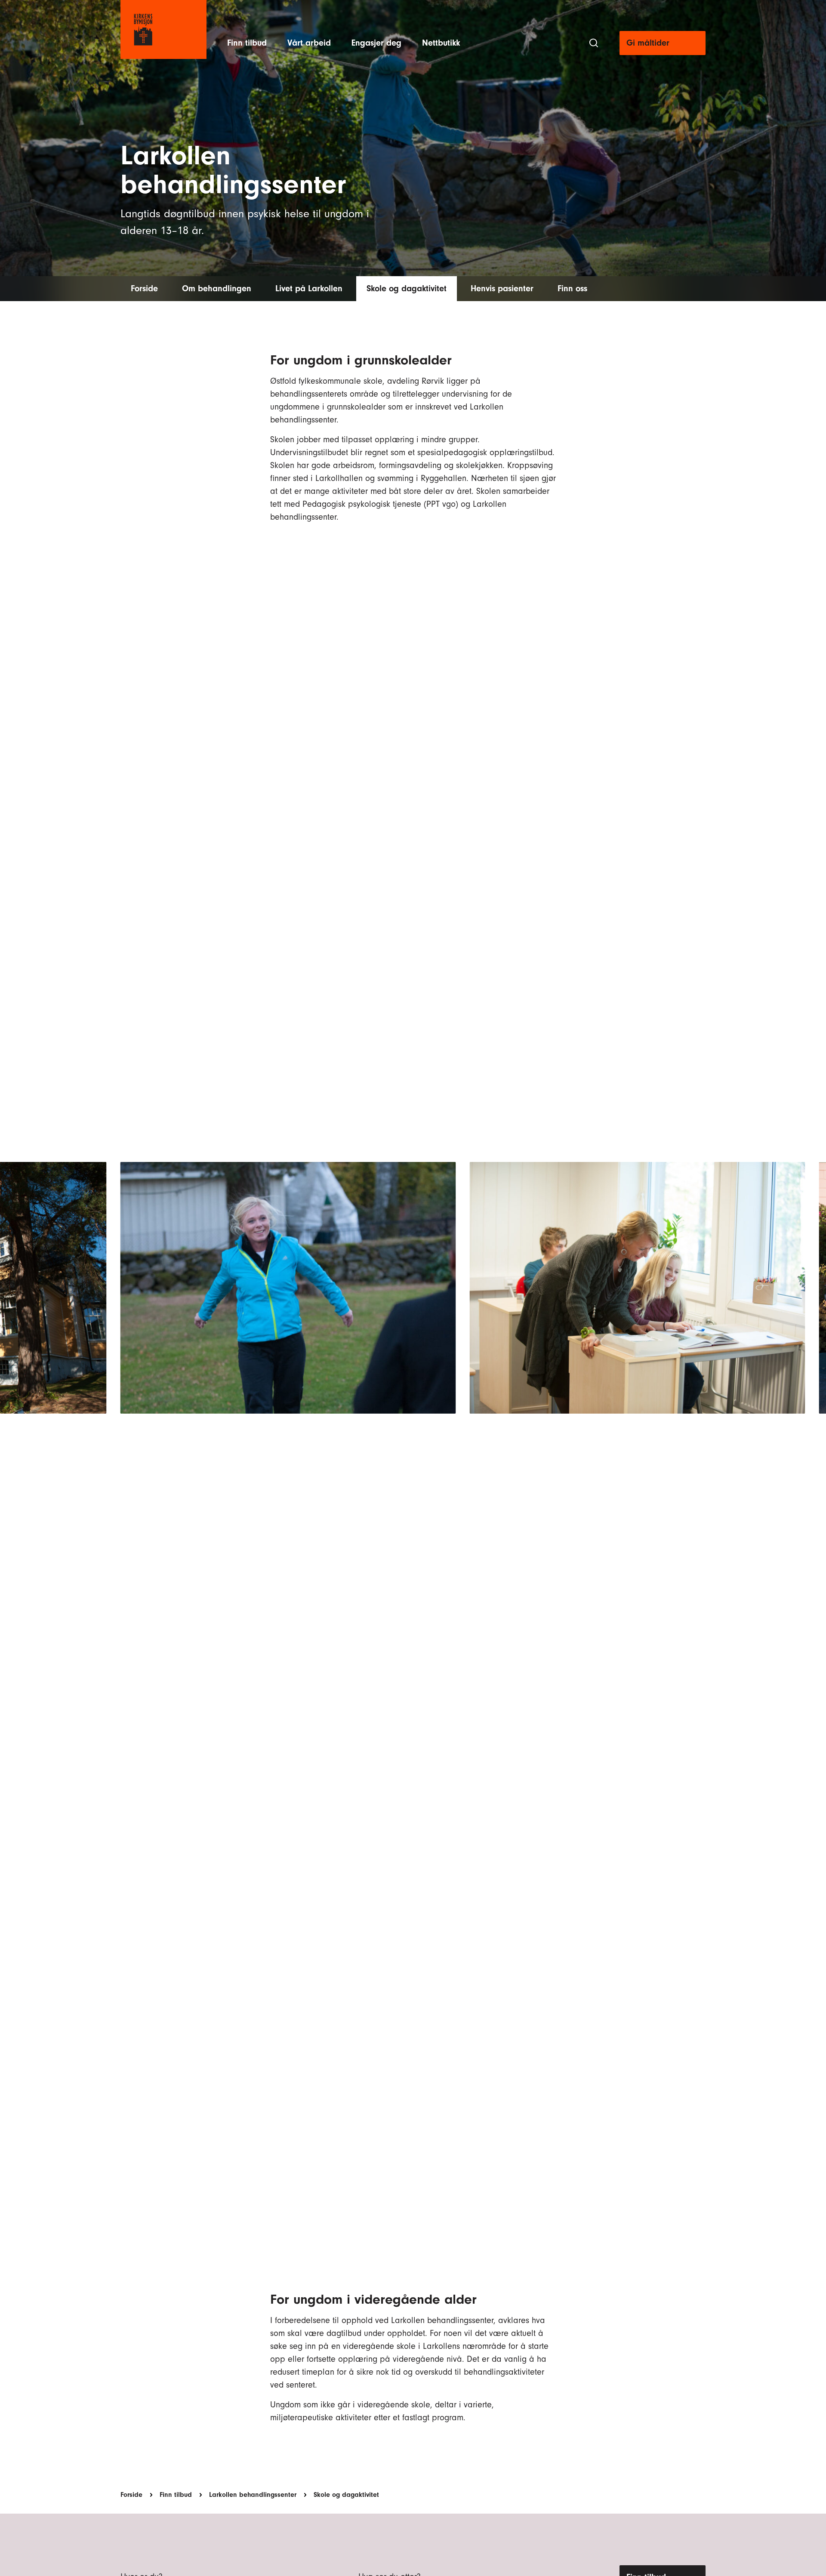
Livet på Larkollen (309, 288)
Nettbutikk (441, 43)
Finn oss (572, 288)
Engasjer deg (376, 43)
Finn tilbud (247, 43)
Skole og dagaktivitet (407, 288)
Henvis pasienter (502, 288)
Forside (144, 288)
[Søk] (594, 43)
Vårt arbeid (309, 43)
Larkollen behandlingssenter (253, 2495)
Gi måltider (648, 43)
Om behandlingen (217, 288)
